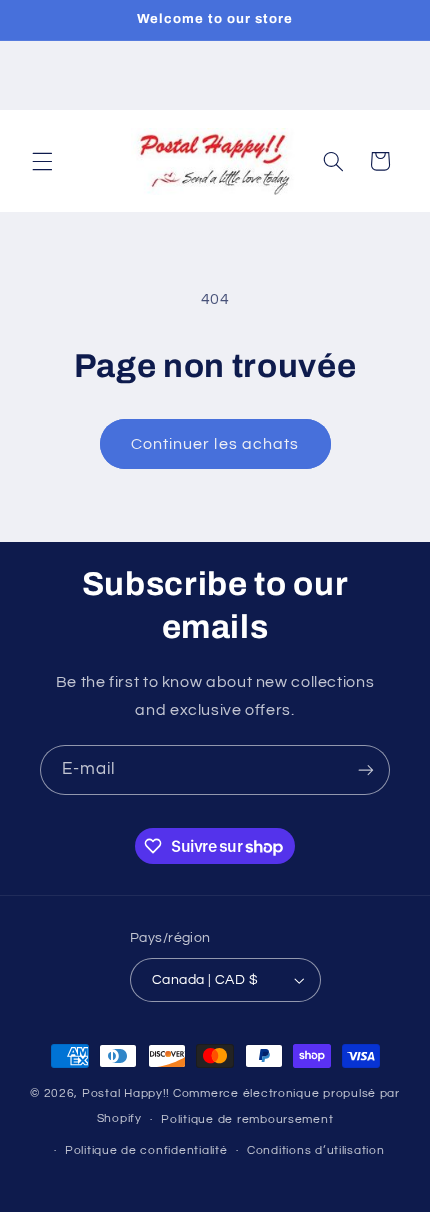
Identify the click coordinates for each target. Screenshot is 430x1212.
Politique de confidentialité (146, 1150)
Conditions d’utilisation (316, 1150)
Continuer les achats (215, 444)
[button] (42, 161)
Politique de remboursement (247, 1119)
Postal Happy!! (126, 1093)
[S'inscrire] (366, 769)
